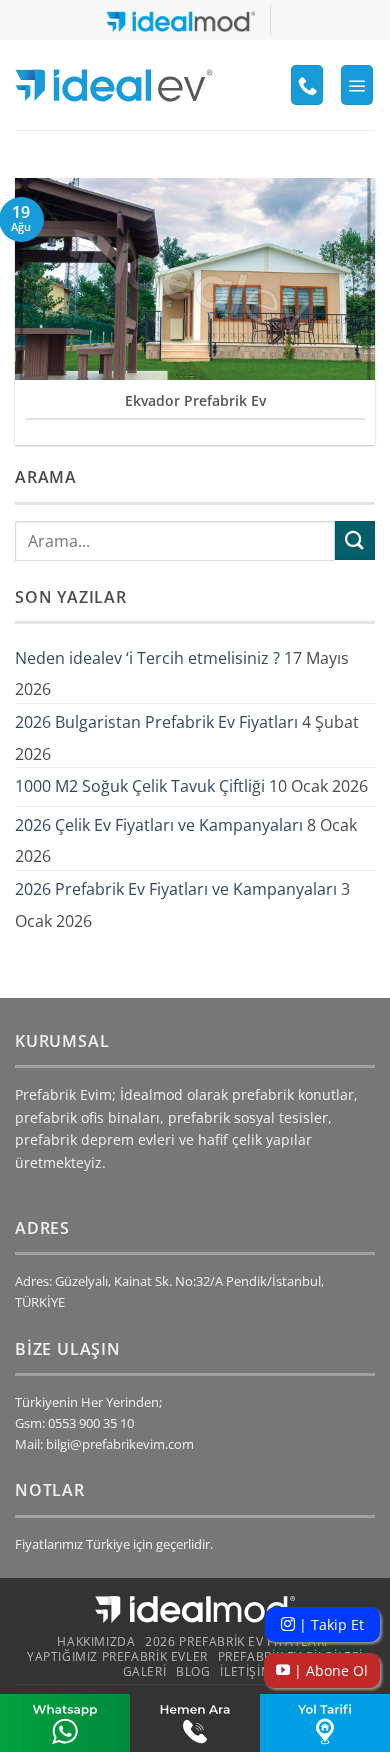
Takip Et (329, 1624)
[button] (357, 85)
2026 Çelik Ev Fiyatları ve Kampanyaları (159, 825)
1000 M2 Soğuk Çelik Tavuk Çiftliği (140, 786)
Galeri (145, 1671)
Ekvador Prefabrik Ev (195, 401)
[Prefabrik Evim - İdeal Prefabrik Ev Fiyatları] (114, 85)
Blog (193, 1671)
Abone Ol (329, 1670)
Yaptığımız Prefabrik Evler (117, 1656)
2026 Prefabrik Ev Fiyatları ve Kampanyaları (176, 889)
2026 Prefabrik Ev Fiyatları (236, 1641)
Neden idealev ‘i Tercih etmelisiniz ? (147, 658)
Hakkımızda (96, 1641)
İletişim (246, 1671)
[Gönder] (355, 540)
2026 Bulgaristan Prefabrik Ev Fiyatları (156, 722)
